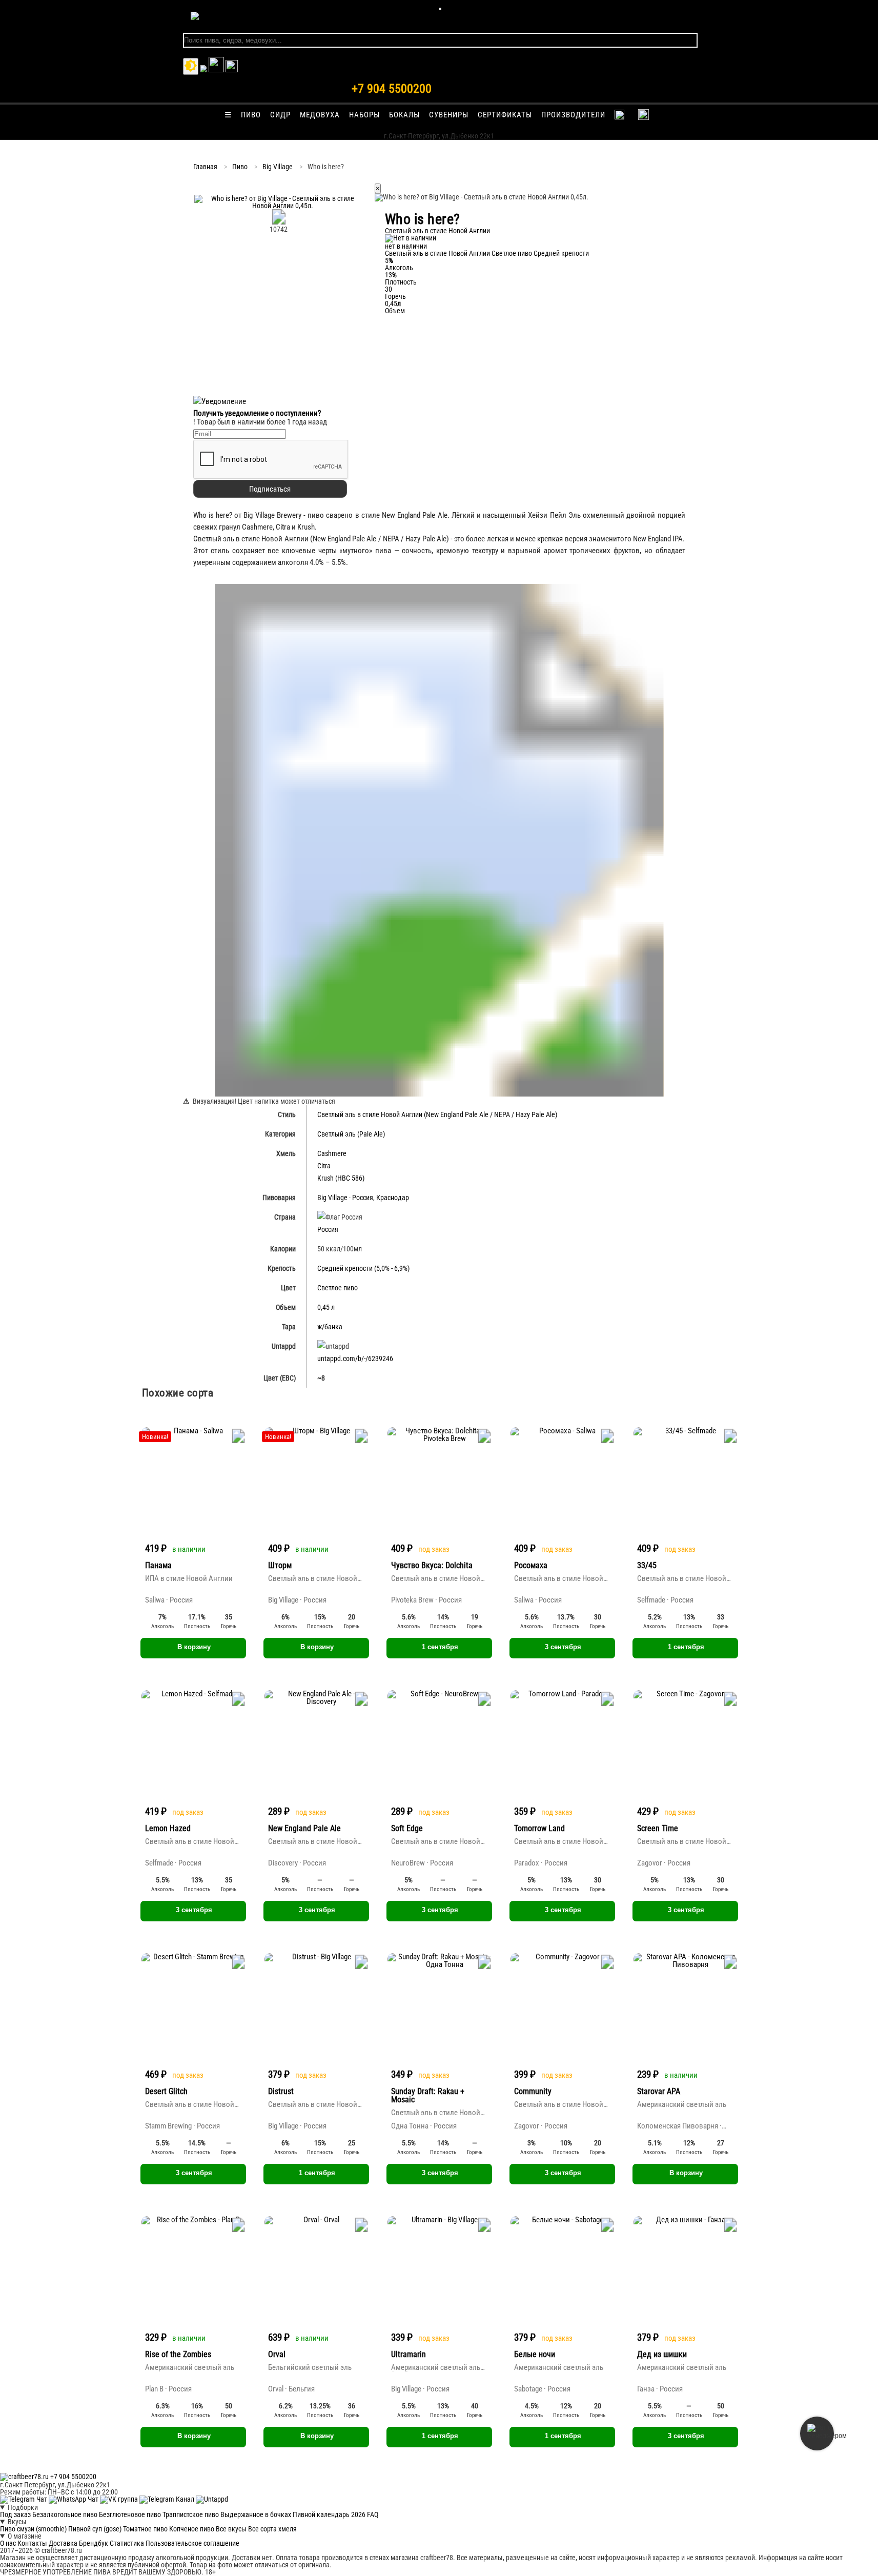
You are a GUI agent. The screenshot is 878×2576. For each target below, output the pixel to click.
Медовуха (320, 115)
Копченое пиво (192, 2529)
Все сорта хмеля (272, 2529)
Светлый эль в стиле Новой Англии (437, 253)
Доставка (63, 2543)
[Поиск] (232, 70)
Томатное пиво (145, 2529)
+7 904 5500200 (392, 89)
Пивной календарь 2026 (329, 2514)
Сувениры (449, 115)
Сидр (280, 115)
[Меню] (440, 9)
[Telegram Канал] (168, 2499)
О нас (8, 2543)
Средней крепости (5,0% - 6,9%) (363, 1268)
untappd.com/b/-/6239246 (355, 1358)
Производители (573, 115)
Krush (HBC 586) (341, 1178)
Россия (363, 1198)
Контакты (32, 2543)
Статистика (127, 2543)
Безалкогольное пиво (65, 2514)
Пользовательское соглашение (192, 2543)
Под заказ (15, 2514)
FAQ (373, 2514)
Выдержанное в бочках (256, 2514)
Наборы (364, 115)
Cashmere (332, 1153)
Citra (324, 1166)
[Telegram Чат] (24, 2499)
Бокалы (404, 115)
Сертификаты (505, 115)
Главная (205, 167)
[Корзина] (216, 70)
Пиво (251, 115)
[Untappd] (212, 2499)
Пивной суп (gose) (95, 2529)
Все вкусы (231, 2529)
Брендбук (94, 2543)
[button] (279, 206)
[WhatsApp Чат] (74, 2499)
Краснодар (393, 1198)
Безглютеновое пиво (130, 2514)
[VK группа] (120, 2499)
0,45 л (326, 1307)
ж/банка (330, 1327)
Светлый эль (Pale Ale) (351, 1134)
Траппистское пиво (191, 2514)
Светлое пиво (512, 253)
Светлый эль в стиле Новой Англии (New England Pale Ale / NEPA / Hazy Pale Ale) (437, 1114)
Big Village (278, 167)
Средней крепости (561, 253)
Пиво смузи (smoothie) (33, 2529)
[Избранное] (203, 70)
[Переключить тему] (191, 66)
